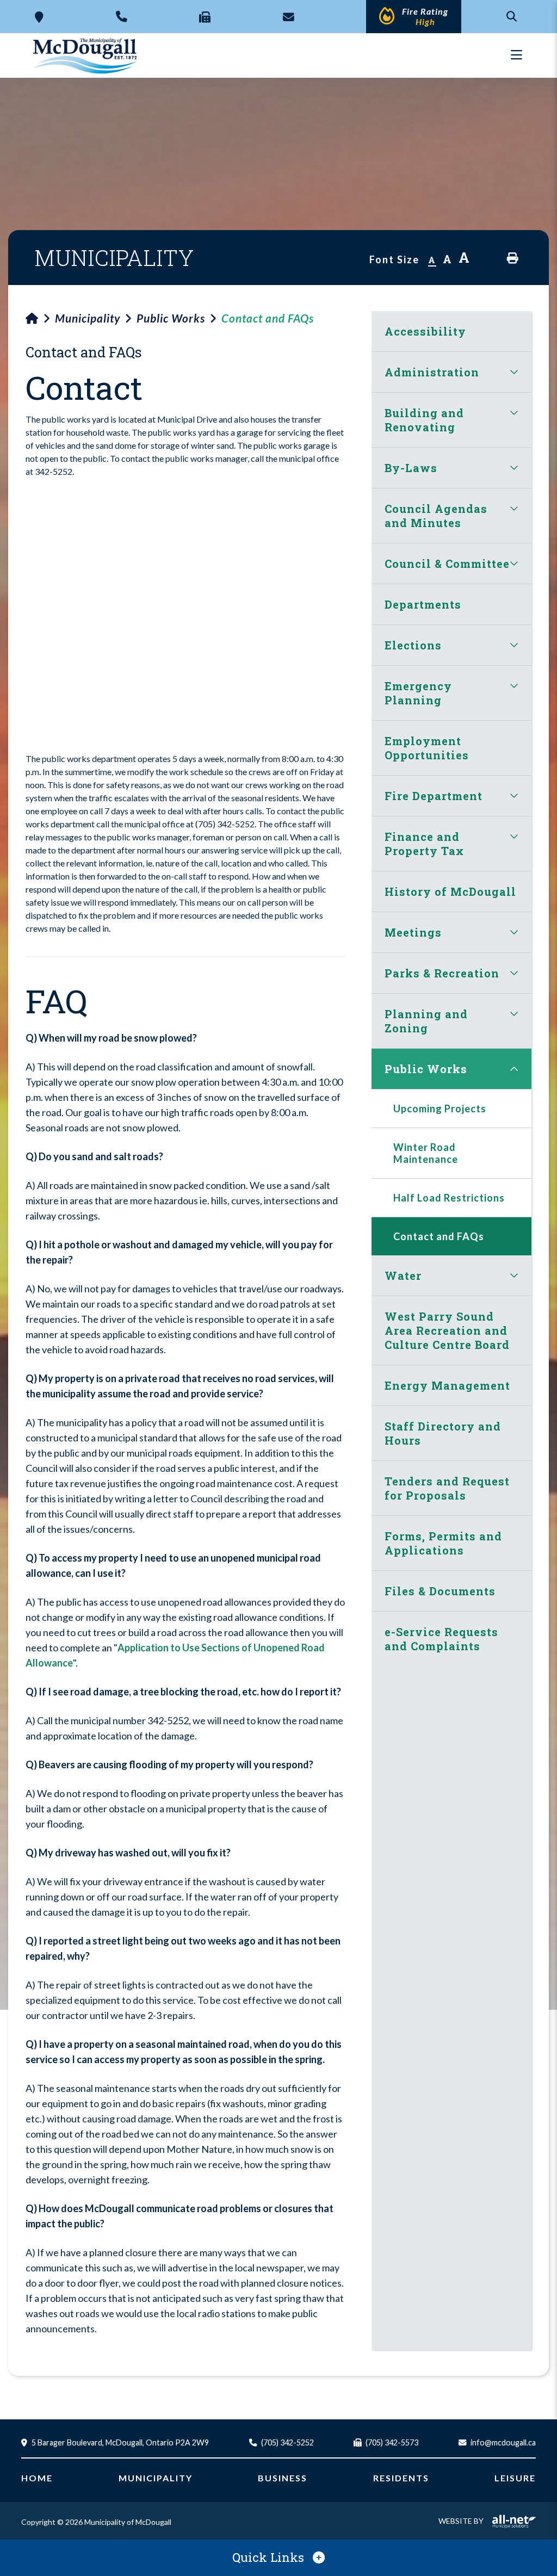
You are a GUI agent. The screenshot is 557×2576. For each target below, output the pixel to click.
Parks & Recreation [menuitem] (442, 973)
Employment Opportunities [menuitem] (427, 748)
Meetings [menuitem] (413, 932)
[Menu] (516, 55)
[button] (514, 372)
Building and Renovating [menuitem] (424, 420)
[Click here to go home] (40, 318)
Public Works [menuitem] (426, 1069)
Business (283, 2478)
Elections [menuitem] (413, 645)
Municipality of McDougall (86, 55)
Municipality (88, 318)
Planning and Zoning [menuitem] (426, 1021)
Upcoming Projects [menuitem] (440, 1109)
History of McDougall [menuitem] (450, 891)
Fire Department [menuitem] (434, 796)
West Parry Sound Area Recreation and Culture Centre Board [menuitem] (447, 1330)
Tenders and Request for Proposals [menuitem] (447, 1488)
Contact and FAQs (268, 318)
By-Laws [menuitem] (411, 468)
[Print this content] (513, 258)
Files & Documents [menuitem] (440, 1591)
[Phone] (122, 16)
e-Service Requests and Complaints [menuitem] (441, 1639)
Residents (401, 2478)
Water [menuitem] (403, 1275)
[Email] (289, 17)
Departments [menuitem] (423, 604)
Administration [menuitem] (432, 372)
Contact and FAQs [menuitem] (439, 1236)
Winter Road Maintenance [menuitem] (426, 1153)
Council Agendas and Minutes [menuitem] (436, 516)
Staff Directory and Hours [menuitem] (443, 1433)
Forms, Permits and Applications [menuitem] (443, 1543)
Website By (461, 2521)
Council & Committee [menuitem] (447, 563)
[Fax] (205, 17)
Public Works (171, 318)
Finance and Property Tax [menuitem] (424, 844)
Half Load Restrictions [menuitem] (449, 1198)
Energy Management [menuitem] (447, 1385)
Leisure (515, 2478)
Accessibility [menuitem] (425, 331)
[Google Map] (39, 17)
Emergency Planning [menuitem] (418, 693)
